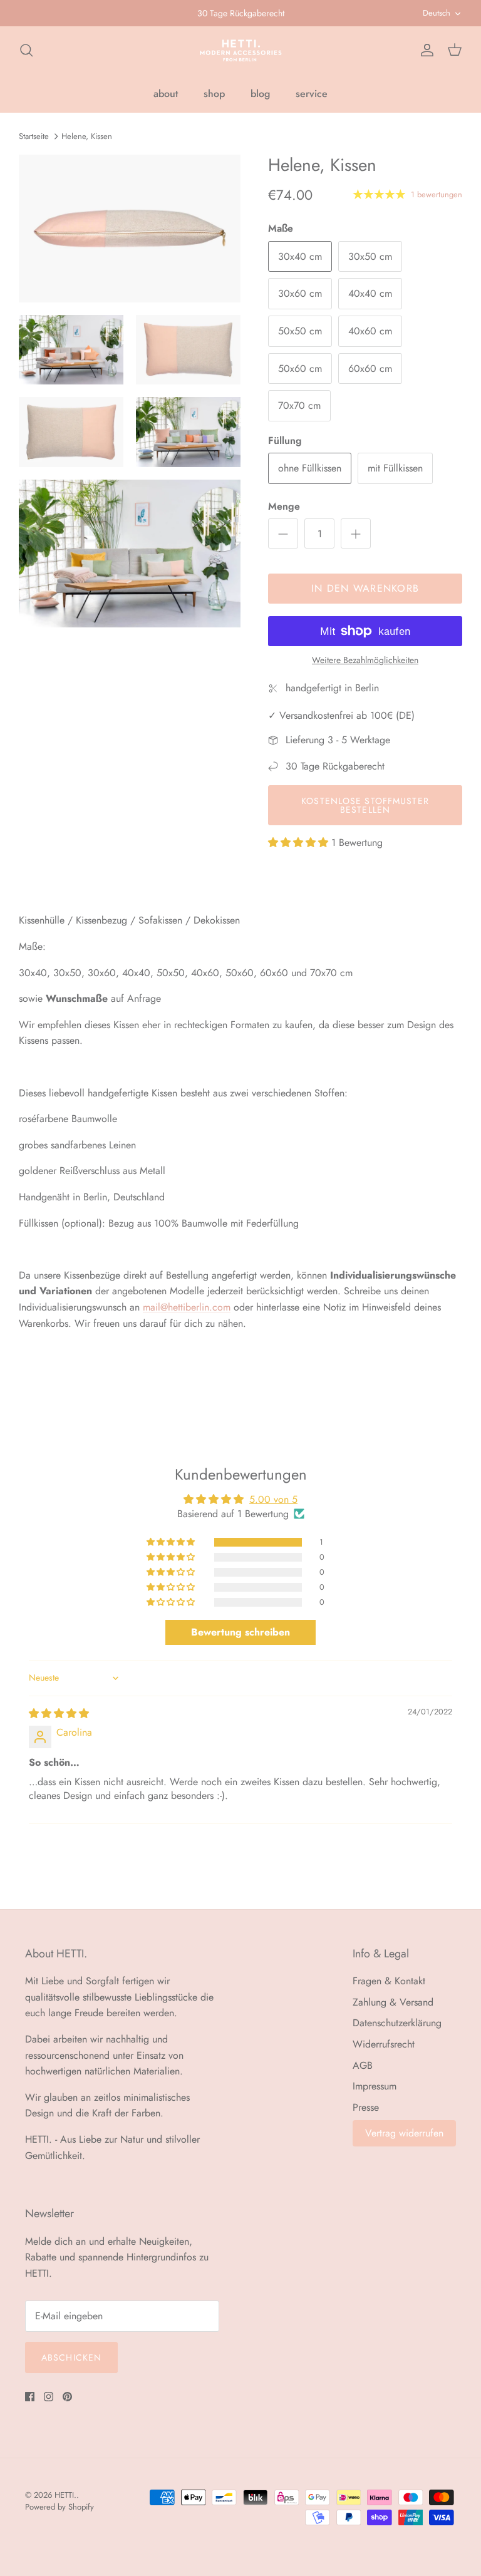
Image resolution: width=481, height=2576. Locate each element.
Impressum (375, 2086)
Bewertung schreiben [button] (240, 1632)
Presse (366, 2107)
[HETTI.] (241, 50)
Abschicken (71, 2357)
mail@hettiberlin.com (187, 1307)
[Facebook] (30, 2397)
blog (260, 94)
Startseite (34, 136)
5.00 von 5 (273, 1499)
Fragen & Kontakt (389, 1981)
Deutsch (437, 13)
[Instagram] (49, 2397)
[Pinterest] (67, 2397)
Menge (284, 507)
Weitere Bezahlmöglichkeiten (365, 660)
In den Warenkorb (365, 588)
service (312, 94)
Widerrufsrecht (384, 2044)
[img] (59, 1713)
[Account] (425, 50)
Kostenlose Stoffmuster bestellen (365, 805)
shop (214, 94)
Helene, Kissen (87, 136)
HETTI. (65, 2495)
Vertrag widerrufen (404, 2133)
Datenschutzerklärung (397, 2023)
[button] (300, 842)
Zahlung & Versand (393, 2002)
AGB (363, 2065)
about (166, 94)
